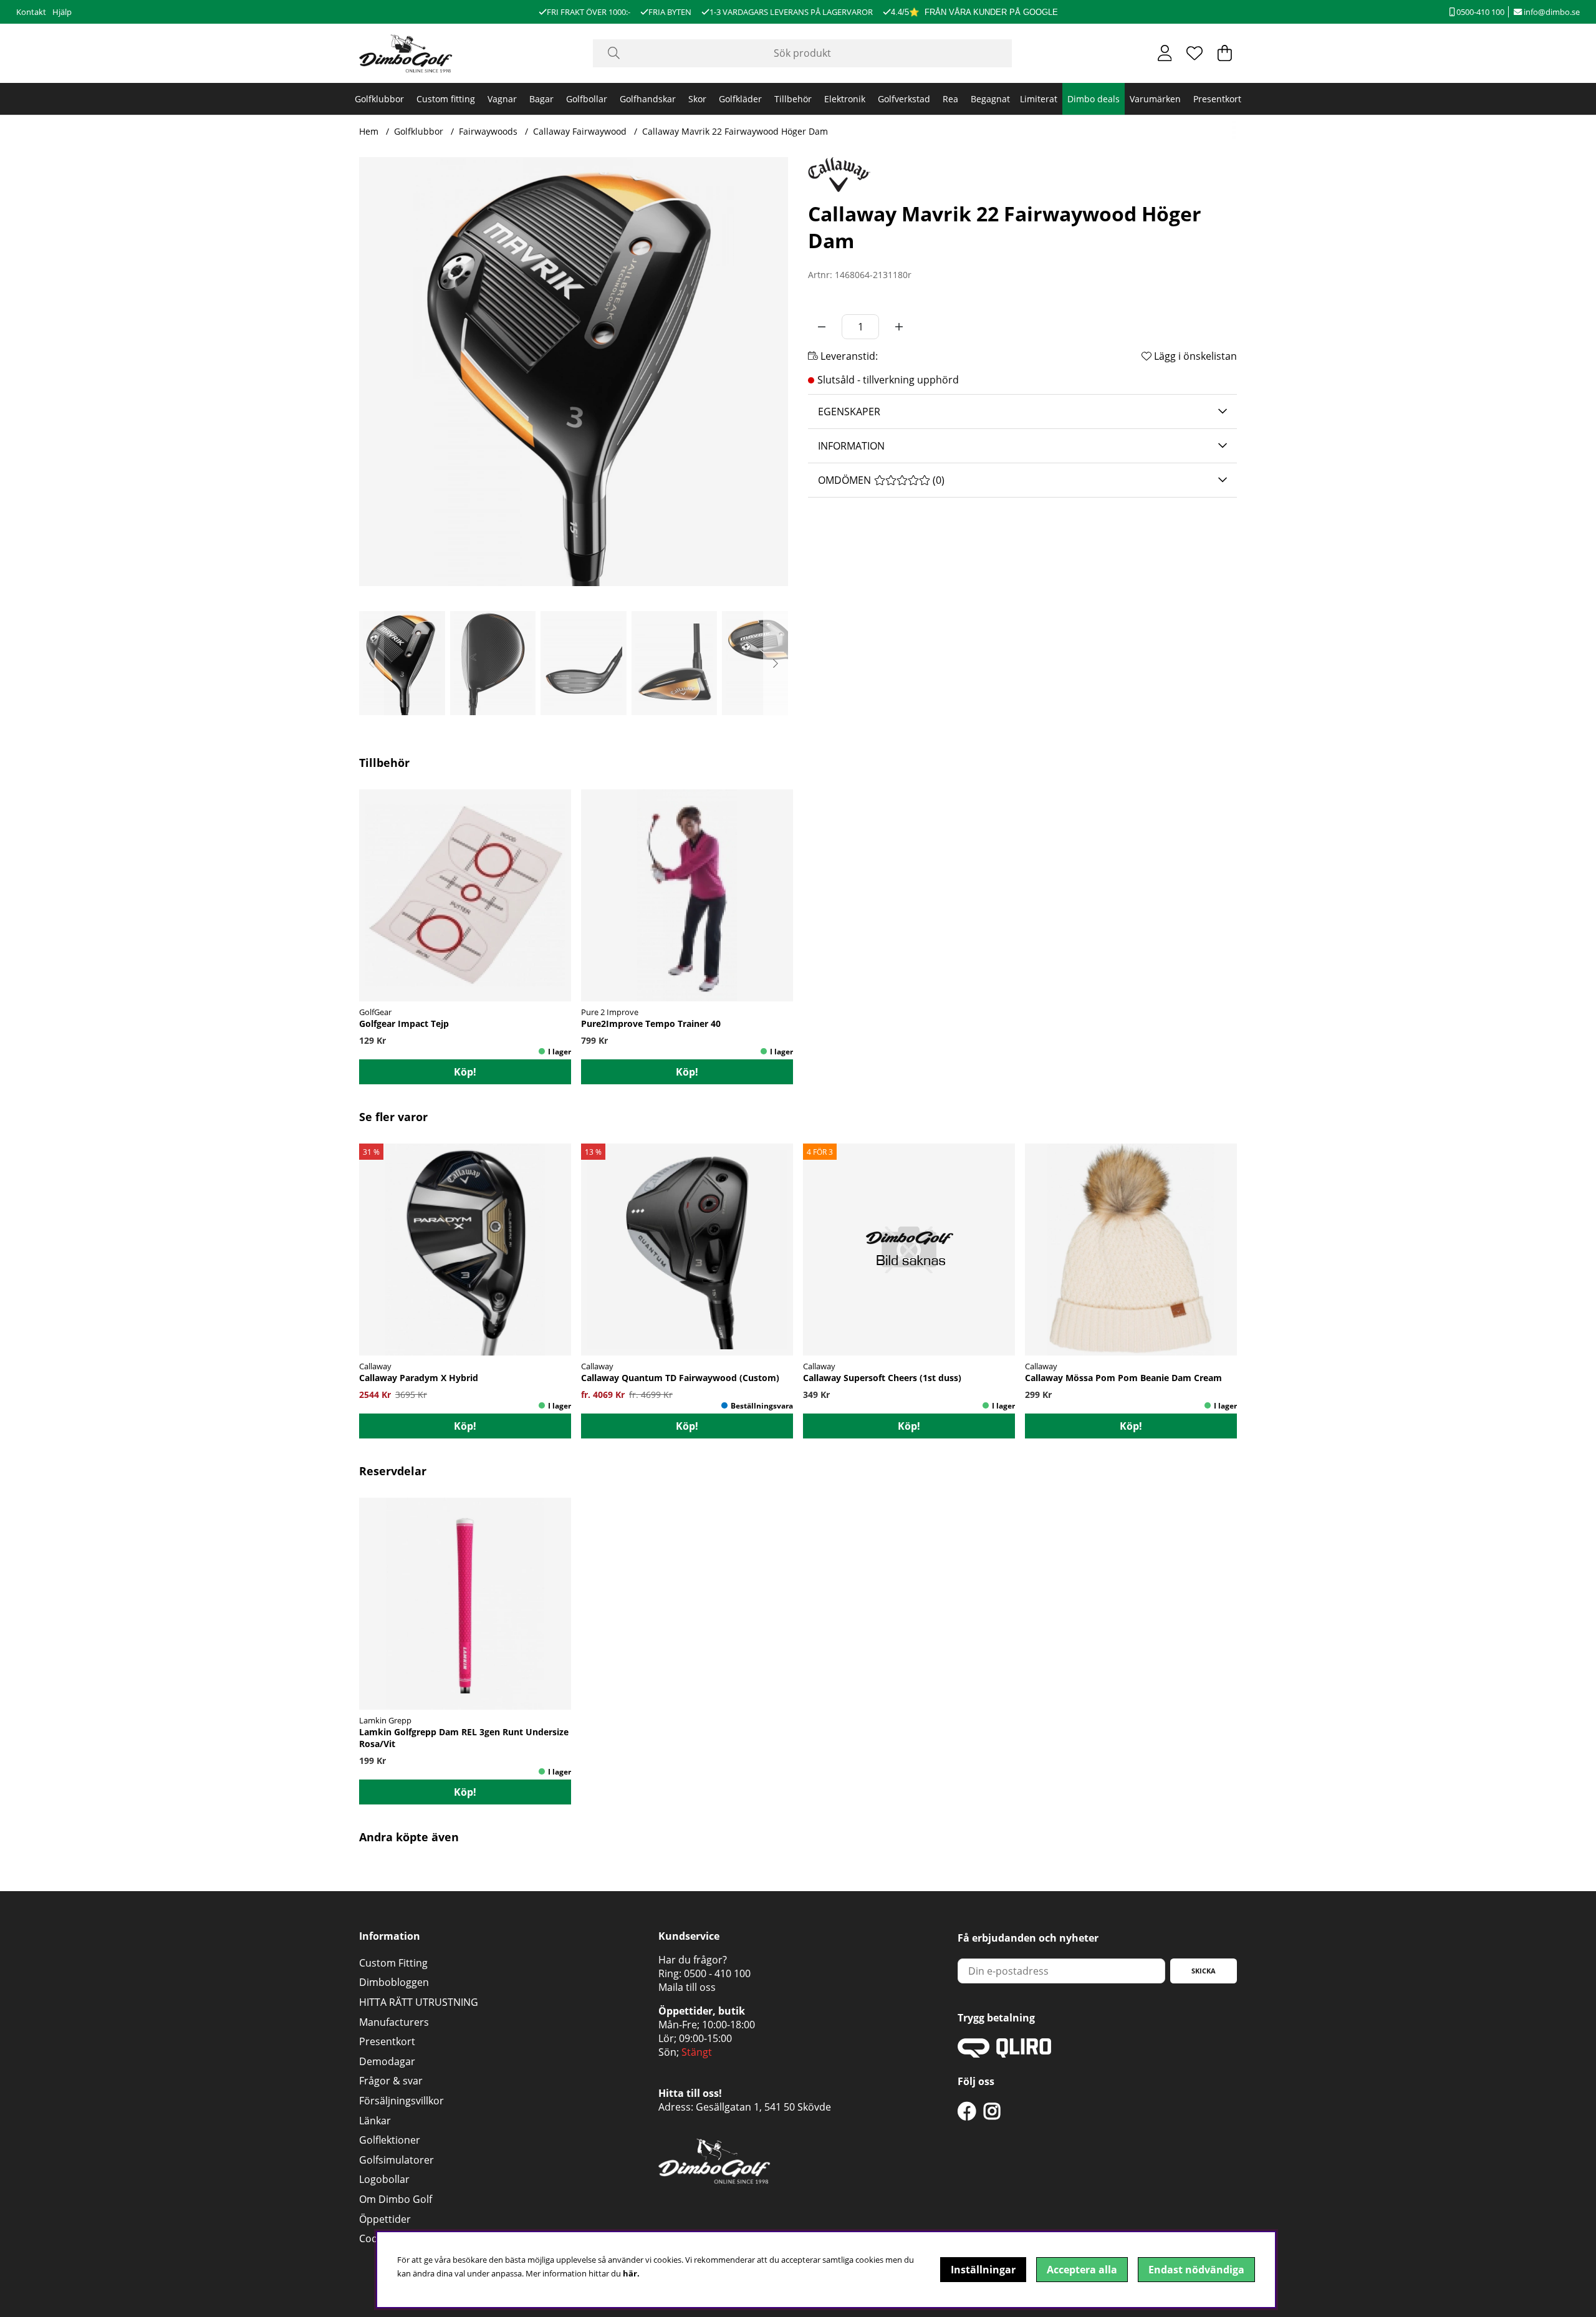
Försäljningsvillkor (401, 2101)
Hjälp (62, 12)
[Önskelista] (1195, 53)
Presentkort (1217, 99)
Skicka (1204, 1971)
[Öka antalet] (899, 327)
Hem (369, 131)
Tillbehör (793, 99)
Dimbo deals (1094, 99)
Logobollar (384, 2179)
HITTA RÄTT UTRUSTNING (419, 2002)
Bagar (541, 99)
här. (631, 2273)
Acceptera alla (1082, 2270)
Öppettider (385, 2219)
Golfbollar (587, 99)
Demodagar (387, 2061)
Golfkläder (740, 99)
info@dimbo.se (1551, 12)
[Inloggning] (1165, 53)
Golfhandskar (648, 99)
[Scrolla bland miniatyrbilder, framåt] (776, 663)
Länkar (375, 2121)
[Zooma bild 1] (574, 372)
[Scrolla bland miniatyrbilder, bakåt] (372, 663)
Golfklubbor (379, 99)
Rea (950, 99)
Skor (697, 99)
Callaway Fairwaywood (580, 131)
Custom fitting (446, 99)
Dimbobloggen (394, 1982)
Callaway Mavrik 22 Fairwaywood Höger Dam (735, 131)
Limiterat (1039, 99)
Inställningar (983, 2270)
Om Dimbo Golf (396, 2199)
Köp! (465, 1426)
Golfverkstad (904, 99)
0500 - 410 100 (717, 1973)
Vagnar (502, 99)
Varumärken (1155, 99)
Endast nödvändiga (1196, 2270)
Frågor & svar (391, 2081)
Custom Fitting (393, 1963)
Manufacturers (394, 2022)
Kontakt (31, 12)
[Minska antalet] (822, 327)
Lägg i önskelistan (1194, 356)
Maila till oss (687, 1987)
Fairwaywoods (488, 131)
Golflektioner (390, 2140)
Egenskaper (849, 412)
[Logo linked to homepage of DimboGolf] (406, 53)
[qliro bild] (1004, 2054)
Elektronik (845, 99)
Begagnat (990, 99)
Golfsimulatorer (397, 2160)
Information (851, 446)
